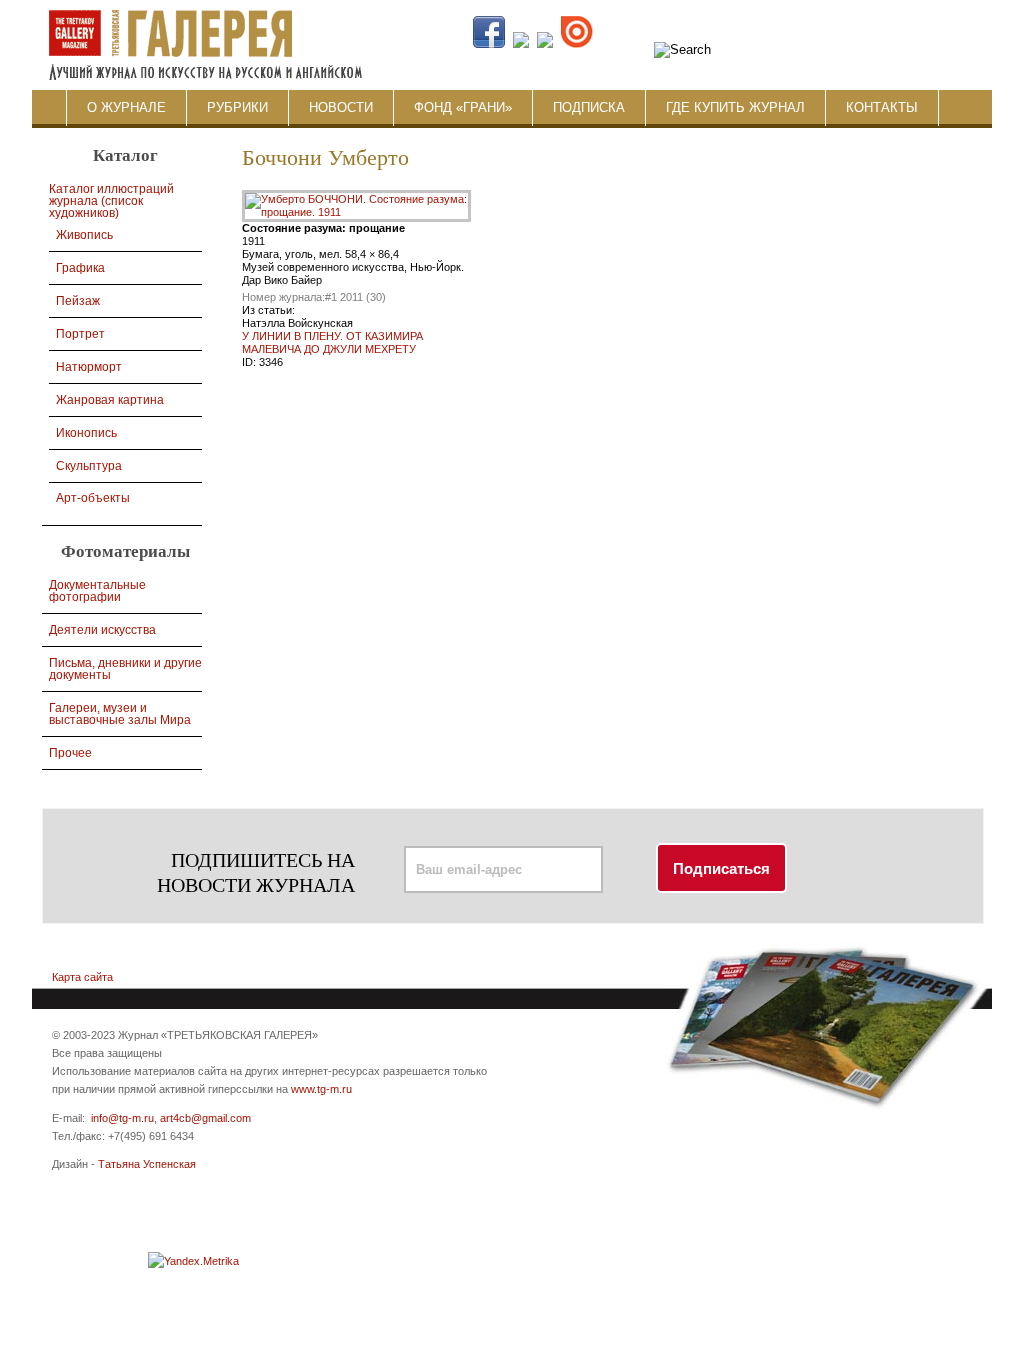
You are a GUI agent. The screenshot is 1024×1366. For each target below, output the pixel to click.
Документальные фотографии (97, 591)
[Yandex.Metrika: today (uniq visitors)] (193, 1261)
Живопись (84, 235)
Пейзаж (78, 301)
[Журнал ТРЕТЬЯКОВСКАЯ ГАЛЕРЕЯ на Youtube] (545, 44)
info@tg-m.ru (122, 1118)
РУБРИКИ (237, 107)
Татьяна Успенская (147, 1164)
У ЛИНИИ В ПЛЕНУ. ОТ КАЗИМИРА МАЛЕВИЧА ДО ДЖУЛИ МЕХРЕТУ (332, 342)
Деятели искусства (102, 630)
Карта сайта (82, 977)
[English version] (880, 44)
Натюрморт (89, 367)
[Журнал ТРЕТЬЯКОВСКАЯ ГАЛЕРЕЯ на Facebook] (489, 44)
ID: (250, 362)
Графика (80, 268)
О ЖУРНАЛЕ (126, 107)
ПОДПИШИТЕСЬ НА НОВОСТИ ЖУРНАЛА (256, 872)
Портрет (80, 334)
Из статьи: (268, 310)
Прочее (70, 753)
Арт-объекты (93, 498)
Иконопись (86, 433)
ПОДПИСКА (589, 107)
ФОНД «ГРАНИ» (463, 107)
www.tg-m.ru (321, 1089)
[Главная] (204, 9)
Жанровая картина (110, 400)
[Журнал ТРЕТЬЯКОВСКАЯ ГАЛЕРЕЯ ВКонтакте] (521, 44)
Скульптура (89, 466)
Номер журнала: (283, 297)
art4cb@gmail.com (205, 1118)
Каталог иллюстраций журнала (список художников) (111, 201)
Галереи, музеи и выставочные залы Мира (120, 714)
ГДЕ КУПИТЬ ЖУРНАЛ (735, 107)
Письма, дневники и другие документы (125, 669)
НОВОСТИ (341, 107)
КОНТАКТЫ (882, 107)
